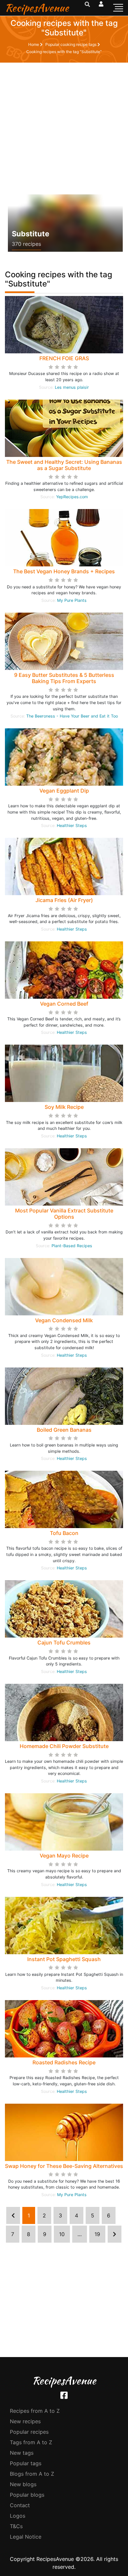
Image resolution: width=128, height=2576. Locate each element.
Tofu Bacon (64, 1533)
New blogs (23, 2484)
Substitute (31, 234)
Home (34, 44)
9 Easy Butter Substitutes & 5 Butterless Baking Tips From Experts (64, 678)
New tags (22, 2453)
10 (62, 2234)
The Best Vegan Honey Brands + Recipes (64, 571)
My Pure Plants (72, 600)
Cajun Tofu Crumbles (64, 1642)
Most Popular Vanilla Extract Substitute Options (64, 1214)
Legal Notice (26, 2537)
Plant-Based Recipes (72, 1246)
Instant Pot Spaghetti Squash (64, 1959)
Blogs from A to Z (32, 2474)
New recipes (25, 2421)
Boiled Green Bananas (64, 1430)
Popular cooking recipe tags (71, 44)
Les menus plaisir (72, 387)
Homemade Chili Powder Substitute (64, 1746)
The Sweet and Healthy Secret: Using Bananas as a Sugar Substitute (64, 465)
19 (97, 2234)
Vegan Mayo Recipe (64, 1856)
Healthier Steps (72, 826)
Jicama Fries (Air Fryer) (64, 900)
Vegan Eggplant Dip (64, 791)
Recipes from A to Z (35, 2411)
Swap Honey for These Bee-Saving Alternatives (64, 2166)
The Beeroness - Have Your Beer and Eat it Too (72, 716)
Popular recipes (29, 2432)
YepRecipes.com (72, 497)
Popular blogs (27, 2495)
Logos (18, 2516)
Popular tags (26, 2463)
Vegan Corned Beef (64, 1004)
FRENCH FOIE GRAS (64, 358)
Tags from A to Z (31, 2442)
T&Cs (16, 2526)
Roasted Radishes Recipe (64, 2062)
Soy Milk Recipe (64, 1107)
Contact (20, 2505)
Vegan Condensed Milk (64, 1320)
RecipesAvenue (37, 8)
